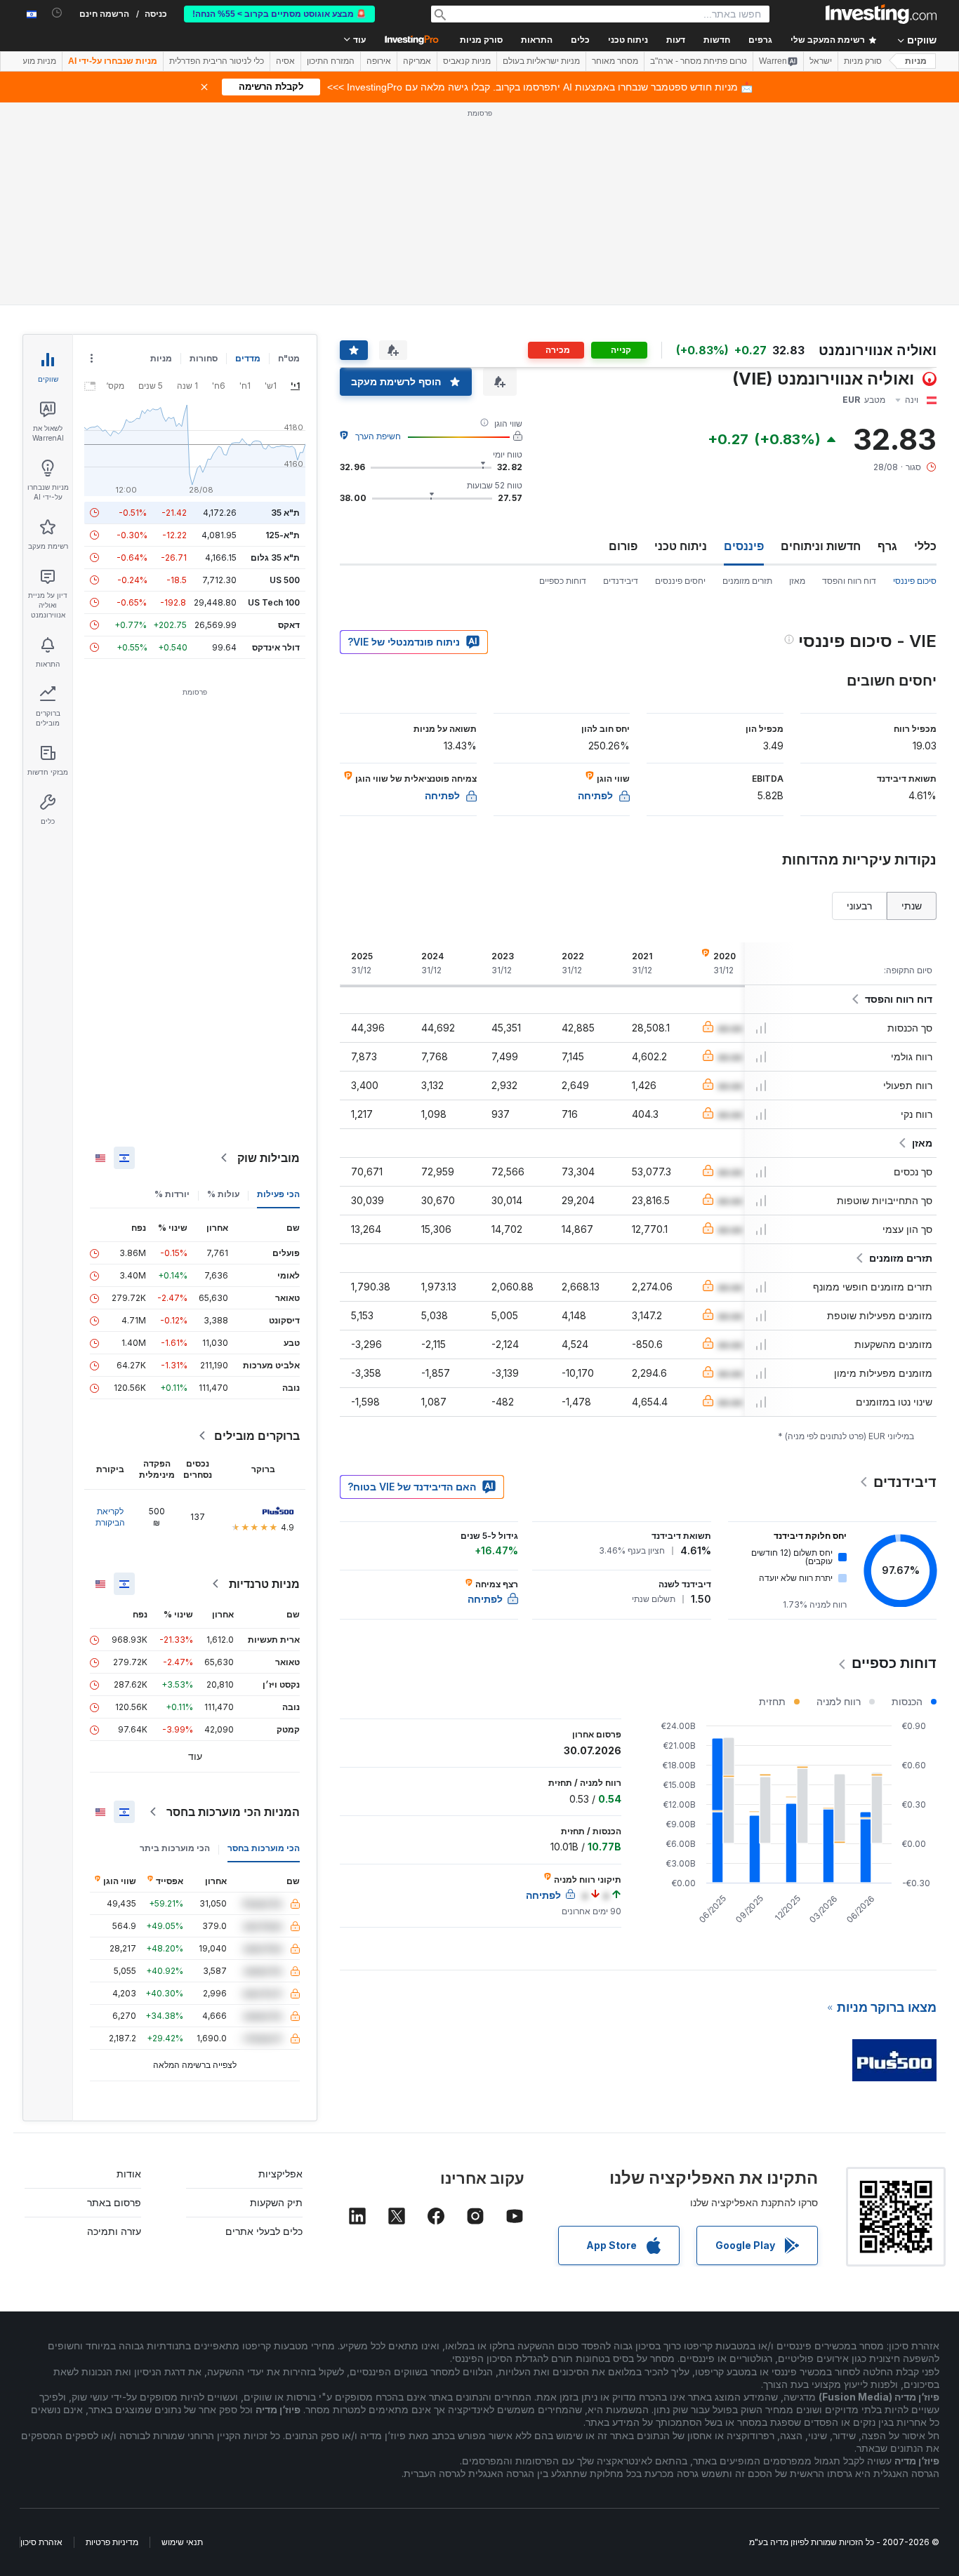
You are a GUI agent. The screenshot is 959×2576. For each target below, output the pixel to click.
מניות (916, 61)
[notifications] (57, 13)
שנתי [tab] (912, 906)
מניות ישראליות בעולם (541, 61)
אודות (129, 2174)
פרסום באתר (114, 2202)
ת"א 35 (285, 513)
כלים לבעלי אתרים (264, 2231)
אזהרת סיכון (41, 2542)
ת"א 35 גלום (275, 558)
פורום (623, 546)
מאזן (797, 581)
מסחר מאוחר (615, 61)
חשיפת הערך (378, 436)
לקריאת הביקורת (110, 1517)
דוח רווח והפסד (849, 581)
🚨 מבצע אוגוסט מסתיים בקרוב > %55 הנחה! (279, 14)
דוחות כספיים (563, 581)
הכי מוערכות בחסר (264, 1848)
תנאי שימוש (182, 2542)
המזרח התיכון (331, 61)
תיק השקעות (276, 2202)
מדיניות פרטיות (112, 2542)
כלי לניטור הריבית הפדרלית (217, 61)
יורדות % (172, 1194)
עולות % (223, 1194)
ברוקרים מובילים (257, 1436)
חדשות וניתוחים (821, 546)
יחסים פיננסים (680, 581)
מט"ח (289, 358)
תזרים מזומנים (747, 581)
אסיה (285, 61)
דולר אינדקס (276, 647)
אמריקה (417, 61)
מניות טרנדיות (264, 1584)
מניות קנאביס (467, 61)
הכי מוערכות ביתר (175, 1848)
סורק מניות (481, 40)
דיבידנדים (621, 581)
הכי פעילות (278, 1194)
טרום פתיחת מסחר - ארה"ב (699, 61)
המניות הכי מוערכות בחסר (233, 1812)
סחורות (204, 358)
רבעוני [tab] (859, 906)
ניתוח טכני (681, 546)
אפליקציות (280, 2174)
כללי (925, 546)
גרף (887, 546)
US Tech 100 (274, 602)
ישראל (821, 61)
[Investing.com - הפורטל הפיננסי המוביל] (881, 14)
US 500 (285, 580)
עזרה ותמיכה (114, 2231)
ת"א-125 (283, 535)
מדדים (248, 358)
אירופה (379, 61)
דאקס (289, 625)
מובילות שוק (269, 1158)
